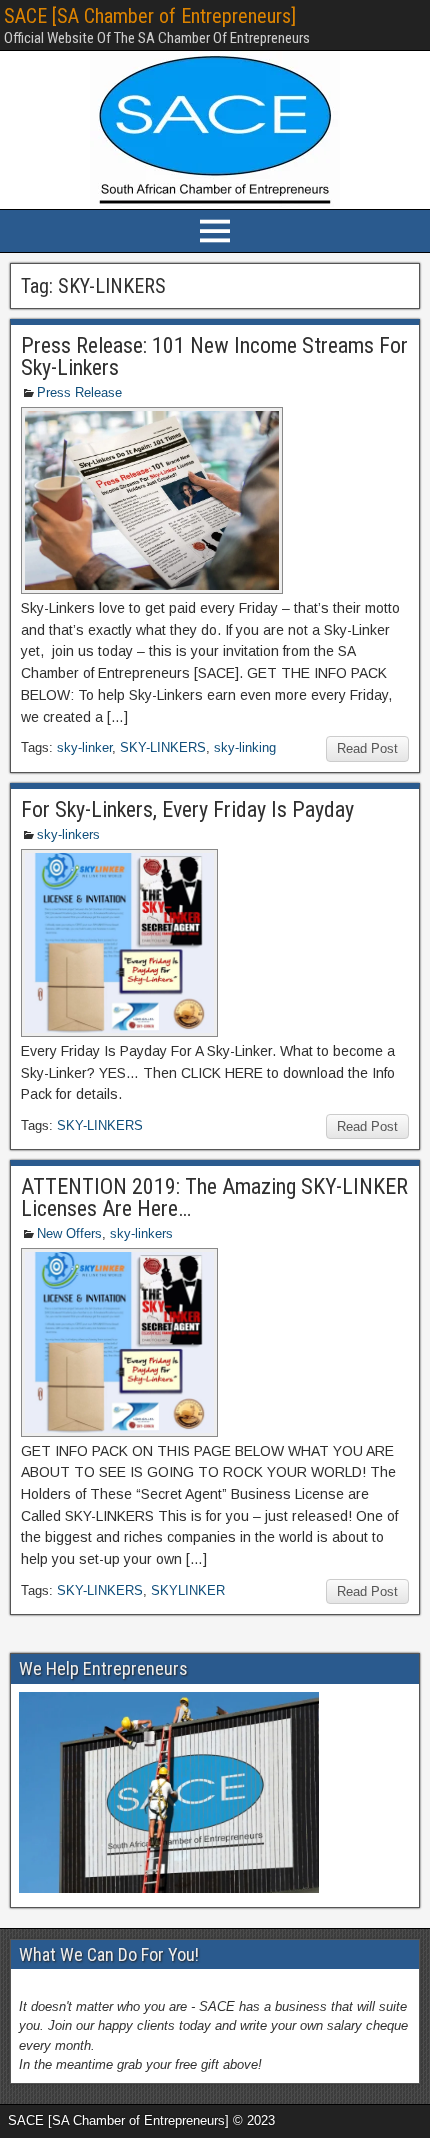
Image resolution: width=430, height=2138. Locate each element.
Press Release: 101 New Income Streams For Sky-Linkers (214, 356)
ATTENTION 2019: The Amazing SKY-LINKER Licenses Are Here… (214, 1197)
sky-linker (84, 747)
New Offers (69, 1233)
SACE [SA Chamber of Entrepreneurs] (150, 16)
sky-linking (245, 747)
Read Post (367, 748)
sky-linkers (68, 834)
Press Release (79, 392)
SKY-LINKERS (163, 747)
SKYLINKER (188, 1590)
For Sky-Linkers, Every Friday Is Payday (187, 809)
